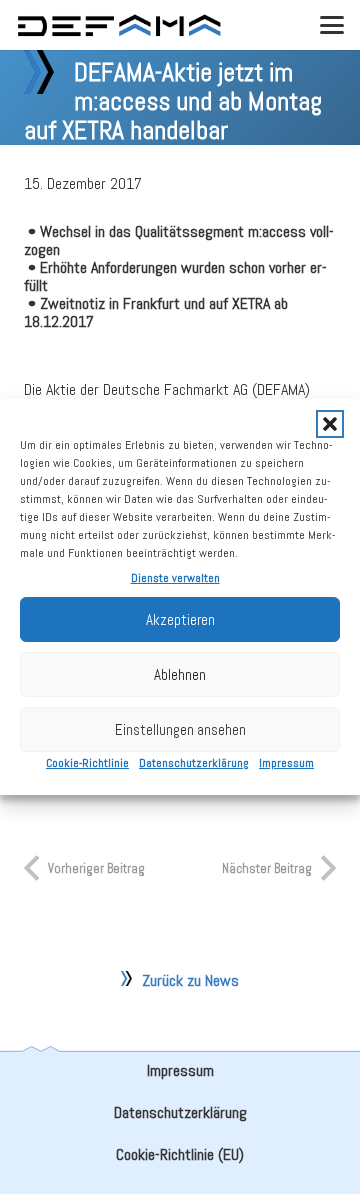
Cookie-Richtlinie (87, 763)
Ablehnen (180, 674)
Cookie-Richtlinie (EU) (180, 1154)
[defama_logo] (119, 25)
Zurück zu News (190, 980)
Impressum (286, 763)
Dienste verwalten (175, 578)
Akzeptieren (180, 619)
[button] (330, 424)
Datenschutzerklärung (194, 763)
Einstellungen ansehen (180, 729)
